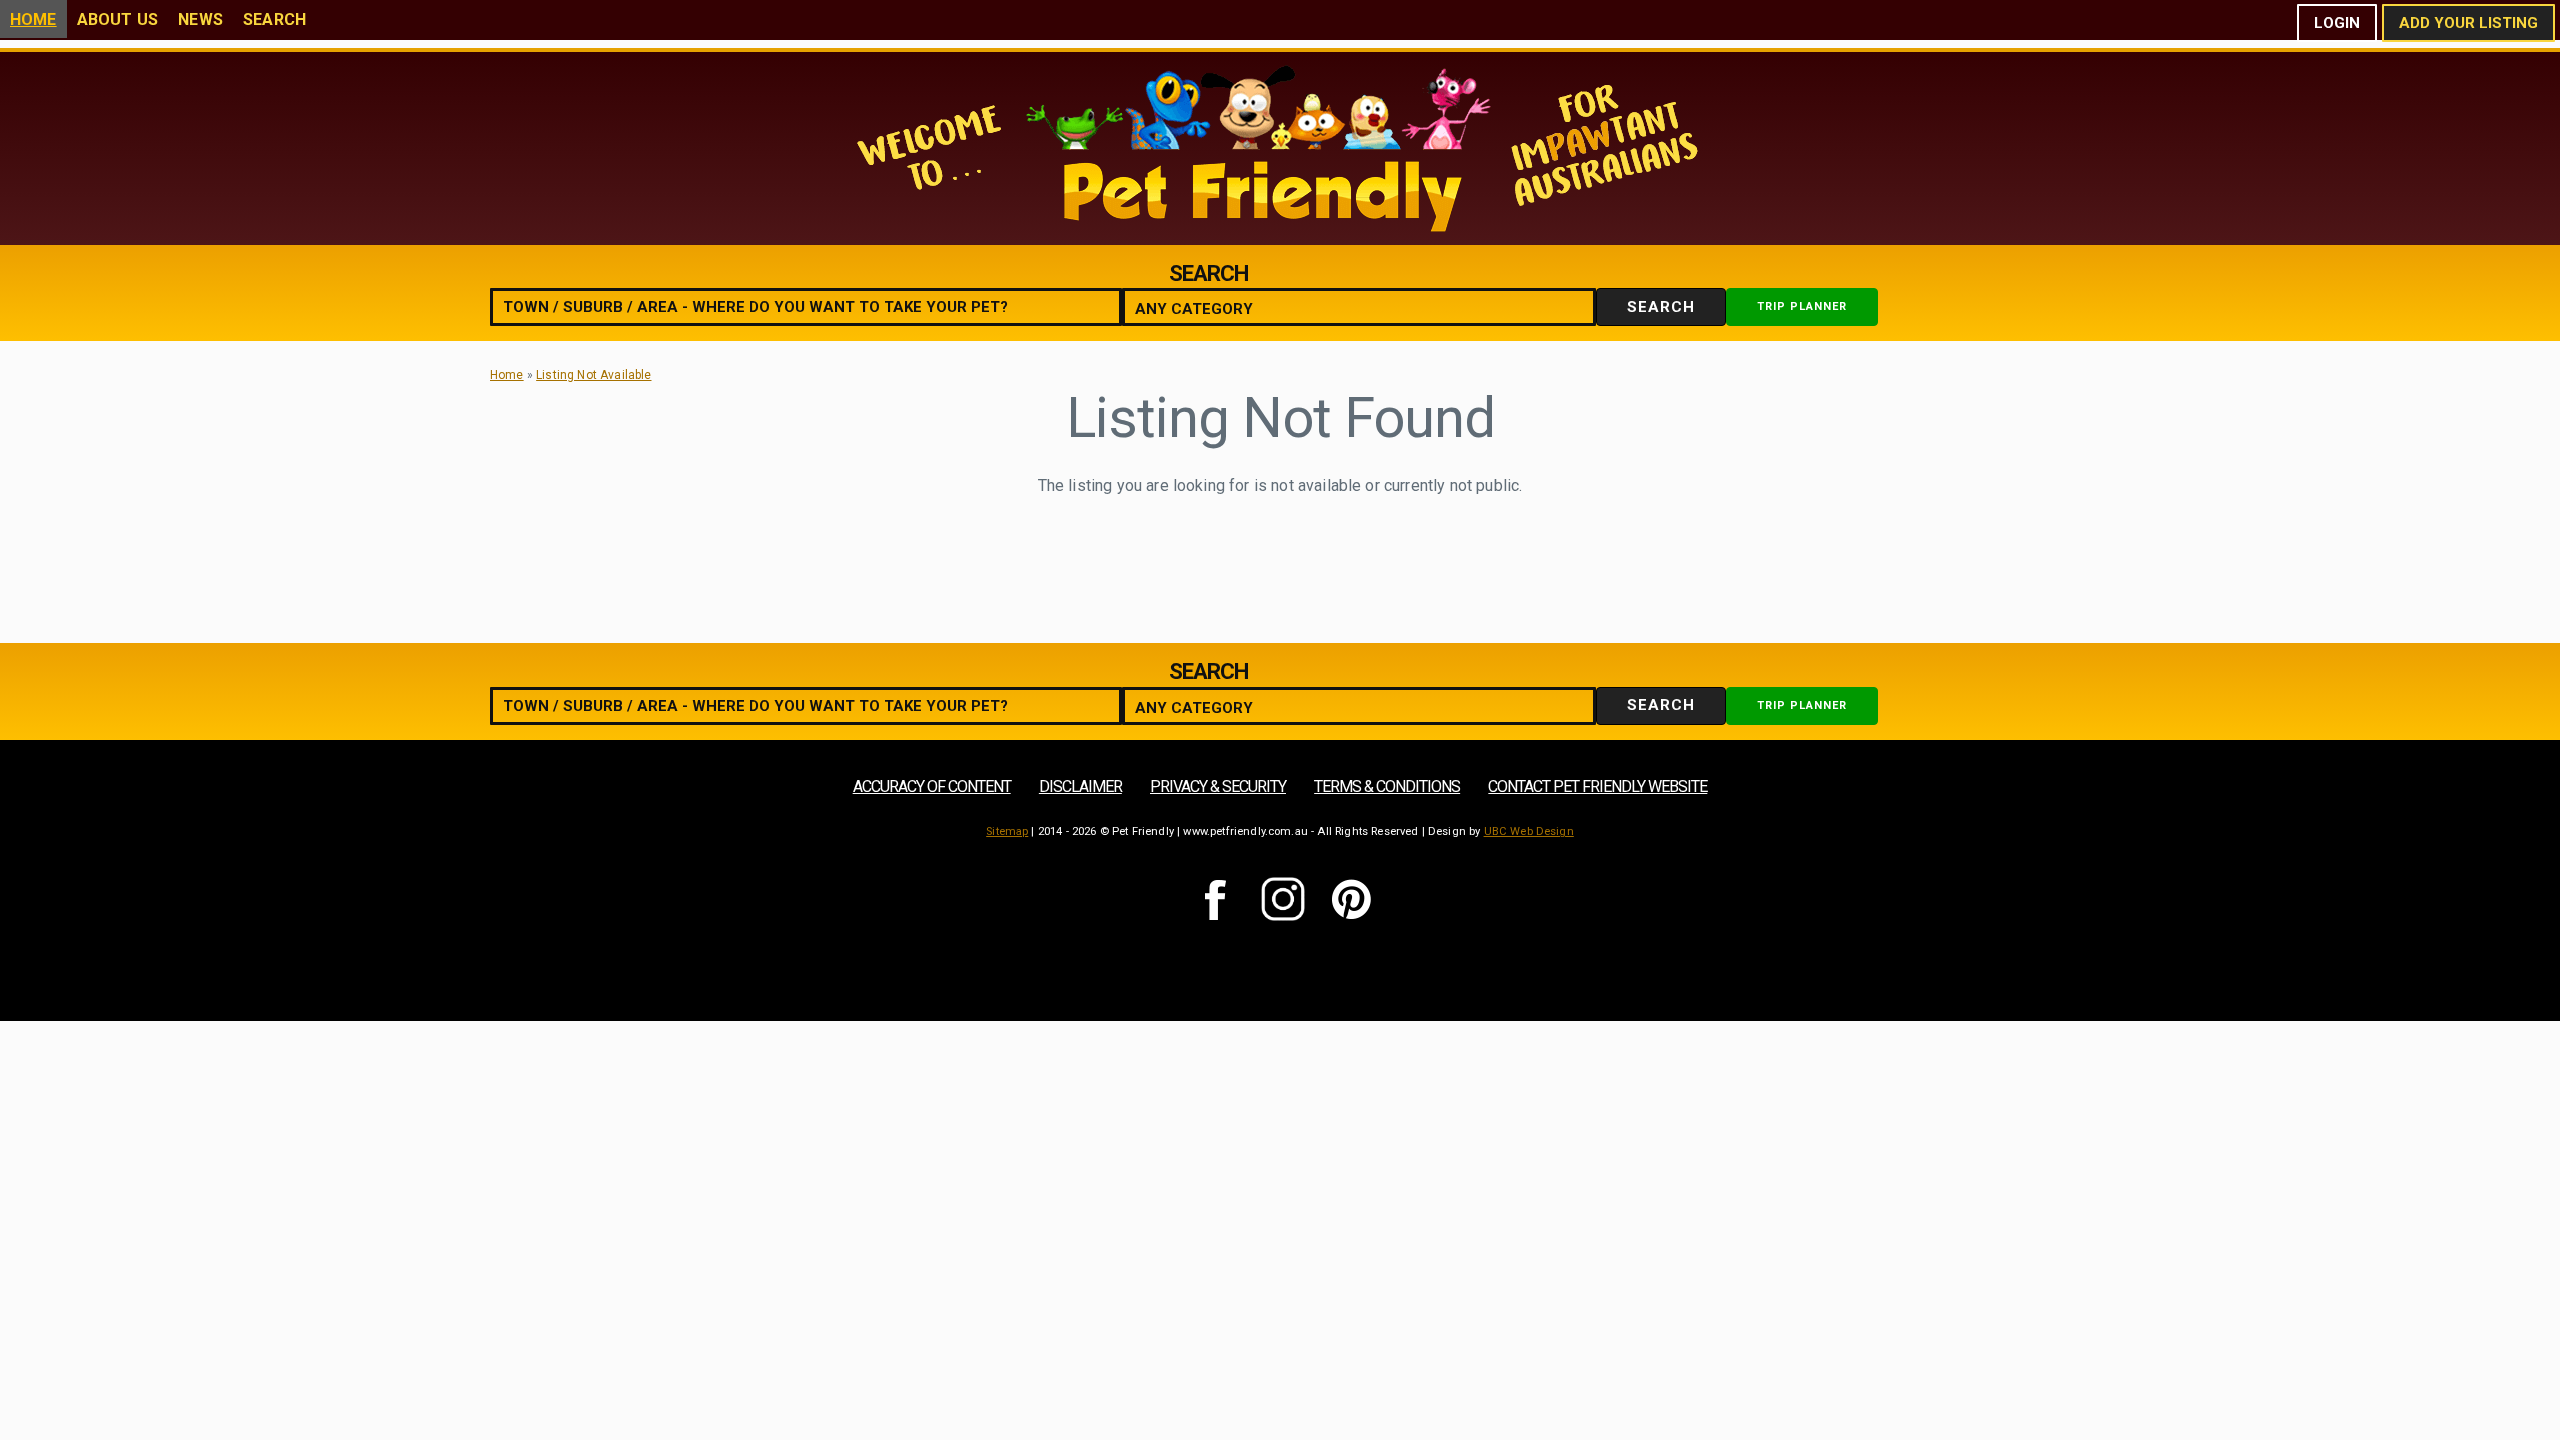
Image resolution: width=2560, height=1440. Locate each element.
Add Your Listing (2468, 23)
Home (33, 19)
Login (2337, 23)
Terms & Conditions (1387, 786)
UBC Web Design (1529, 831)
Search (274, 19)
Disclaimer (1080, 786)
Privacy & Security (1218, 786)
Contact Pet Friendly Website (1597, 786)
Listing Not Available (593, 375)
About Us (117, 19)
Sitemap (1007, 831)
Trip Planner (1802, 306)
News (200, 19)
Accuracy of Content (932, 786)
